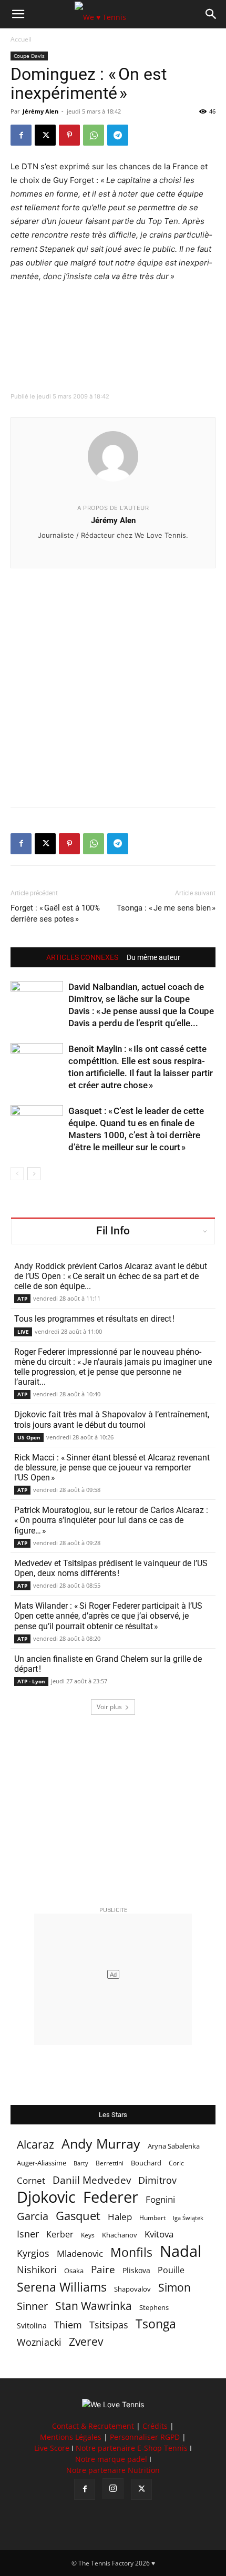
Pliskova (136, 2270)
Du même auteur (153, 957)
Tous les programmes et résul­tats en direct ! (94, 1319)
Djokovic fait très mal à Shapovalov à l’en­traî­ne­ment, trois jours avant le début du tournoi (112, 1419)
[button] (18, 14)
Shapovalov (132, 2289)
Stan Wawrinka (94, 2306)
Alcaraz (35, 2144)
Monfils (131, 2252)
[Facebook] (21, 135)
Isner (28, 2234)
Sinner (32, 2306)
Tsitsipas (109, 2325)
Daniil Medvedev (92, 2180)
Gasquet (78, 2216)
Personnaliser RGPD (145, 2437)
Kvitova (159, 2234)
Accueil (21, 39)
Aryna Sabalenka (174, 2146)
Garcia (33, 2216)
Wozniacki (39, 2342)
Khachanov (120, 2235)
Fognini (160, 2199)
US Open (29, 1437)
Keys (88, 2235)
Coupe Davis (29, 56)
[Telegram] (118, 135)
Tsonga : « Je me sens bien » (166, 908)
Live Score (52, 2448)
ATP (22, 1299)
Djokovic (46, 2197)
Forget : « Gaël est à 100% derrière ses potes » (55, 913)
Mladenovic (80, 2253)
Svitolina (32, 2325)
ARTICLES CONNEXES (82, 957)
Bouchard (146, 2163)
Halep (120, 2217)
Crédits (155, 2426)
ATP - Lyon (31, 1681)
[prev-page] (17, 1174)
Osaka (74, 2271)
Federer (111, 2197)
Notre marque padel (111, 2459)
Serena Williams (62, 2287)
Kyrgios (33, 2253)
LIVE (23, 1332)
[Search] (211, 14)
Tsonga (156, 2324)
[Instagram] (113, 2489)
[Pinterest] (69, 135)
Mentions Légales (71, 2437)
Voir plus (109, 1707)
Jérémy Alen (40, 111)
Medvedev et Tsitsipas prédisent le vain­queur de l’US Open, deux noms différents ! (111, 1568)
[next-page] (34, 1174)
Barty (81, 2163)
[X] (45, 135)
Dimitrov (157, 2180)
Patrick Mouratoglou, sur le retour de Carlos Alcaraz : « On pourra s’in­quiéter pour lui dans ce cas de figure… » (111, 1520)
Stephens (154, 2307)
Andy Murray (101, 2144)
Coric (176, 2163)
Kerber (60, 2235)
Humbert (152, 2218)
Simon (174, 2287)
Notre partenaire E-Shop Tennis (132, 2448)
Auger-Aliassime (42, 2163)
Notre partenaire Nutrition (113, 2470)
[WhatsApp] (94, 135)
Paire (103, 2270)
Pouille (171, 2270)
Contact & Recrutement (93, 2426)
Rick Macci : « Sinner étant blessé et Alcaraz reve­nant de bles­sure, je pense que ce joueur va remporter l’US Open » (112, 1468)
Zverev (86, 2342)
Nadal (181, 2251)
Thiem (68, 2324)
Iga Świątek (188, 2218)
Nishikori (37, 2270)
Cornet (31, 2180)
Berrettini (110, 2163)
